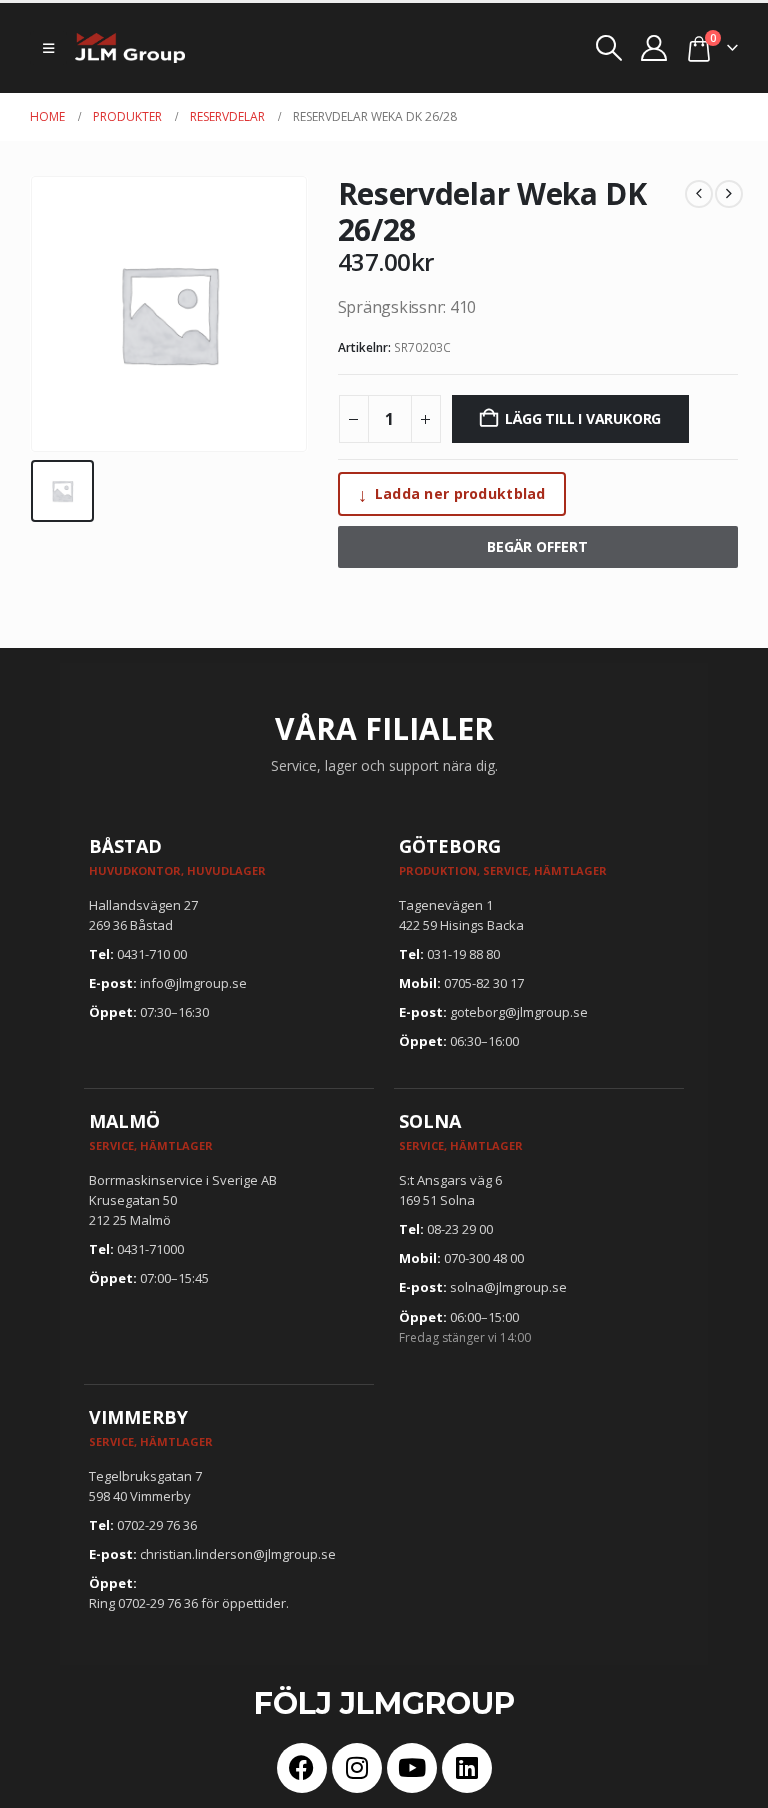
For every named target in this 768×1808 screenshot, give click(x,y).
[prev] (699, 194)
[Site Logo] (130, 48)
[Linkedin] (467, 1768)
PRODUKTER (127, 116)
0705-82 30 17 (484, 983)
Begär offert (537, 546)
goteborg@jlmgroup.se (519, 1012)
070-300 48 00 (484, 1258)
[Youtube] (412, 1768)
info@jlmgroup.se (193, 983)
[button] (48, 48)
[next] (729, 194)
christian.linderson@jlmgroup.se (238, 1554)
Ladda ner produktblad (452, 494)
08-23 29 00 (460, 1229)
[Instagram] (357, 1768)
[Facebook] (302, 1768)
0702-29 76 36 (157, 1525)
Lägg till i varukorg (583, 418)
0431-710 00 (152, 954)
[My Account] (654, 48)
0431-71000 (150, 1249)
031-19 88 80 (463, 954)
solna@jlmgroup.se (508, 1287)
